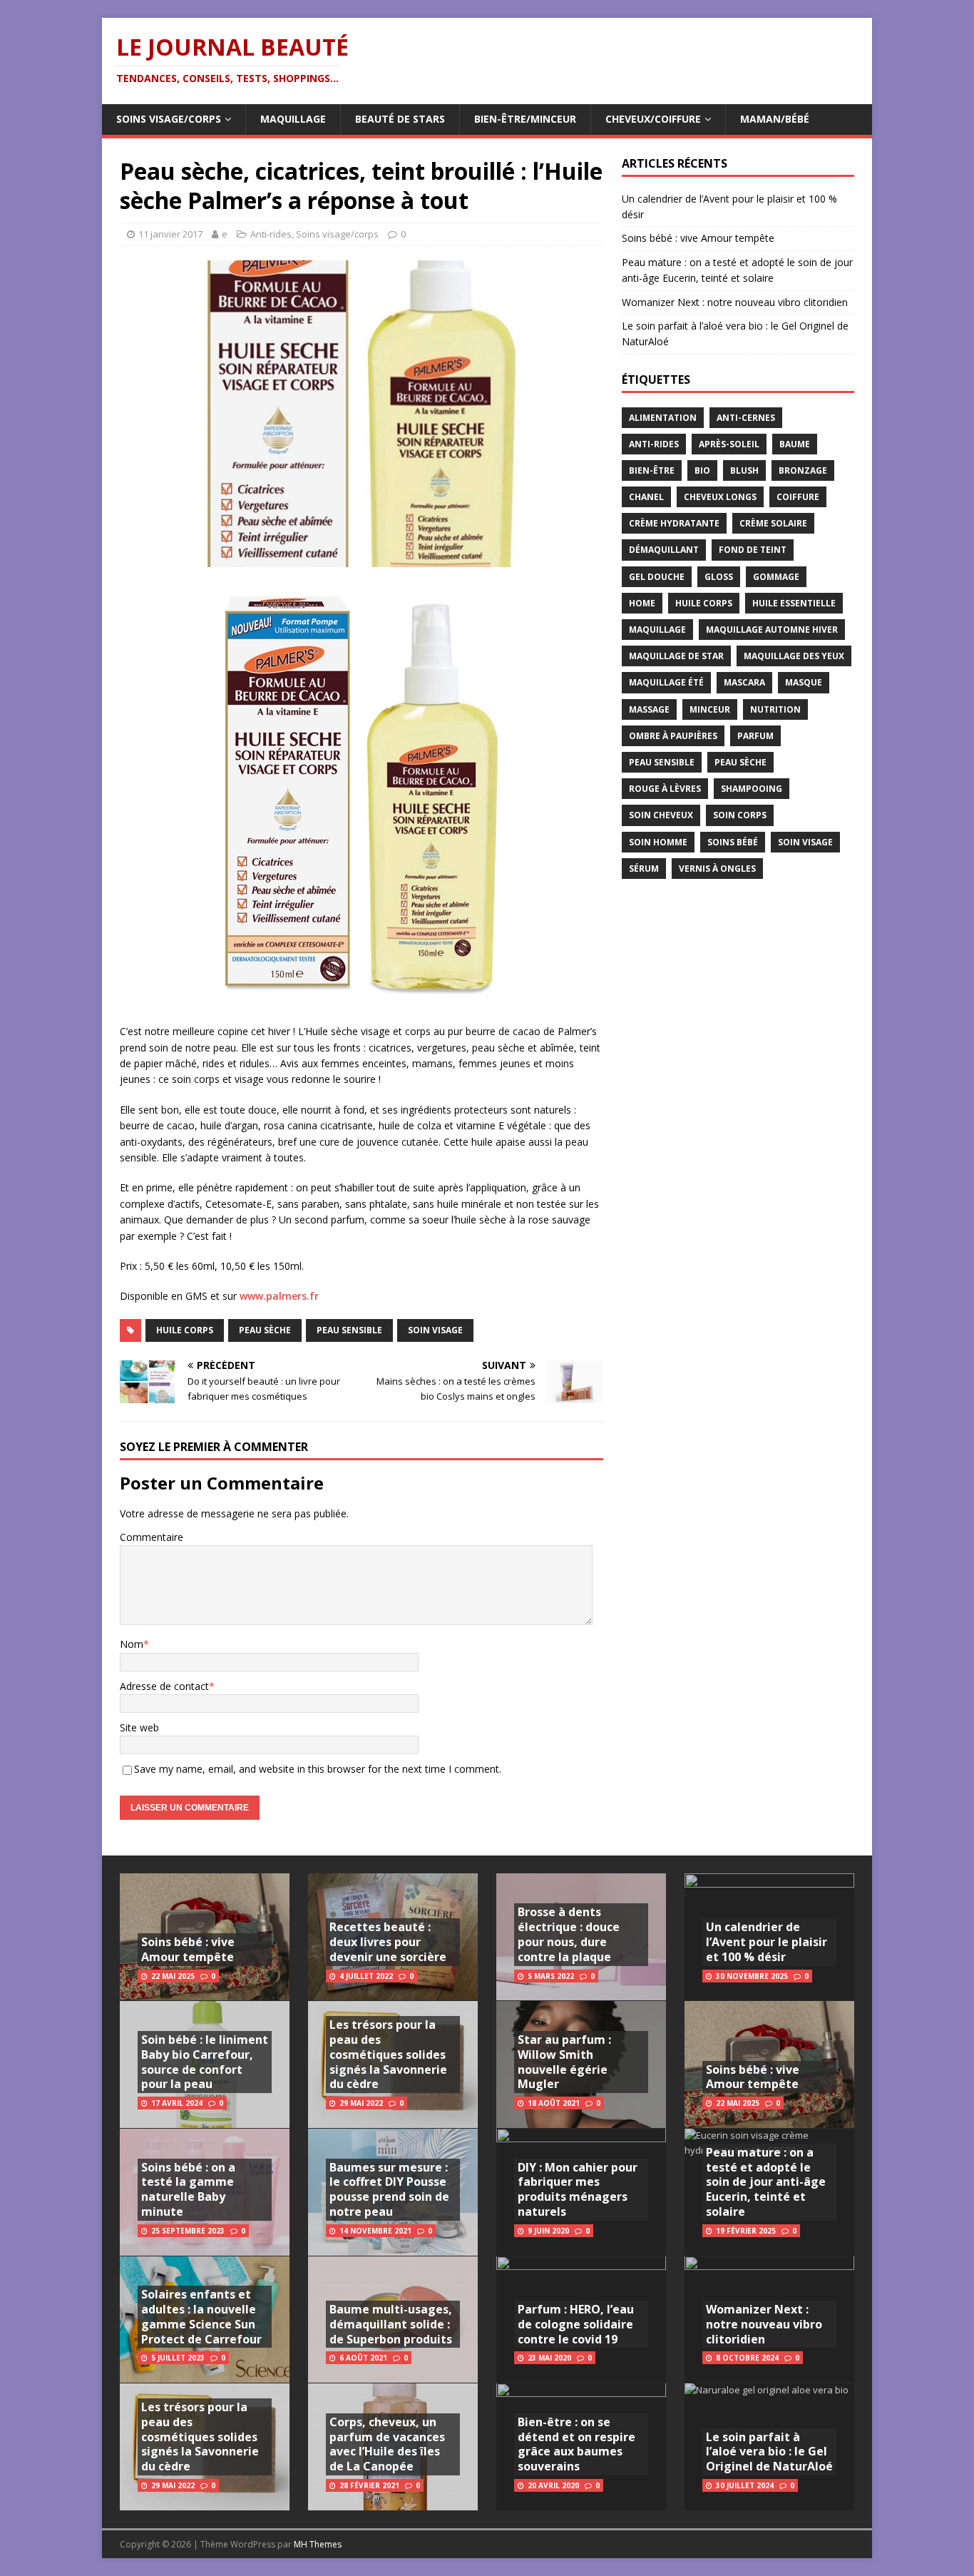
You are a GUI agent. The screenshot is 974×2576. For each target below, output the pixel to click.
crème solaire (773, 523)
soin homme (658, 842)
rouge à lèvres (665, 789)
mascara (744, 682)
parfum (755, 736)
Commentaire (152, 1537)
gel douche (657, 577)
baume (795, 444)
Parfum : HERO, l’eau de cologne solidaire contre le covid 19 (576, 2324)
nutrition (775, 709)
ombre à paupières (673, 736)
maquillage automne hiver (772, 630)
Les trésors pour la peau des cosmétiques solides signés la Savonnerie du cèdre (200, 2437)
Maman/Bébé (775, 119)
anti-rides (654, 444)
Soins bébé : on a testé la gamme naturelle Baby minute (188, 2189)
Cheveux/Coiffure (653, 119)
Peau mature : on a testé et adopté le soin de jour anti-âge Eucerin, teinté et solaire (766, 2182)
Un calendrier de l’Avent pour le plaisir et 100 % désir (767, 1942)
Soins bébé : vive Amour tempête (698, 238)
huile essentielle (794, 603)
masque (804, 682)
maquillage (657, 630)
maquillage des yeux (794, 656)
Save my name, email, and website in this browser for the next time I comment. (318, 1769)
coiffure (798, 497)
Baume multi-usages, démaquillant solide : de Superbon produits (391, 2324)
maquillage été (666, 682)
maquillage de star (676, 656)
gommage (776, 577)
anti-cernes (746, 418)
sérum (644, 869)
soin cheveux (661, 815)
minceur (710, 709)
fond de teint (753, 550)
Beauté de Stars (400, 119)
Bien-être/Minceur (525, 119)
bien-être (652, 470)
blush (744, 470)
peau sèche (265, 1330)
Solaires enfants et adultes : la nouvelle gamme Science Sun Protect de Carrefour (201, 2316)
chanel (646, 497)
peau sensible (349, 1330)
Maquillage (293, 119)
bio (702, 470)
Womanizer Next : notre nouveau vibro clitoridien (735, 302)
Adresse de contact (164, 1686)
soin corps (740, 815)
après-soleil (729, 444)
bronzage (803, 470)
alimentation (663, 418)
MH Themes (318, 2544)
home (642, 603)
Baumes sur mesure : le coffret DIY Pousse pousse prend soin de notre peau (389, 2189)
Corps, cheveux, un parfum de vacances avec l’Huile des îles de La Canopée (387, 2444)
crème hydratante (674, 523)
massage (649, 709)
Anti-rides (271, 234)
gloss (719, 577)
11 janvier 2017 (170, 234)
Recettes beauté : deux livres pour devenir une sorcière (388, 1942)
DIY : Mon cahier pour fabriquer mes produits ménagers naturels (578, 2189)
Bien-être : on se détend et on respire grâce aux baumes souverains (576, 2444)
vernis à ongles (717, 869)
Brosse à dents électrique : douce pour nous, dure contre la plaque (569, 1934)
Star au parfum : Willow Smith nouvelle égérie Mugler (564, 2062)
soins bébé (733, 842)
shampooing (752, 789)
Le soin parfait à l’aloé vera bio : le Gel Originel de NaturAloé (769, 2452)
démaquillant (664, 550)
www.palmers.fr (279, 1296)
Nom (132, 1644)
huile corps (185, 1330)
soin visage (435, 1330)
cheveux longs (720, 497)
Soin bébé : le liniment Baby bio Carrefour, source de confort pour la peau (205, 2062)
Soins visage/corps (169, 119)
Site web (139, 1727)
